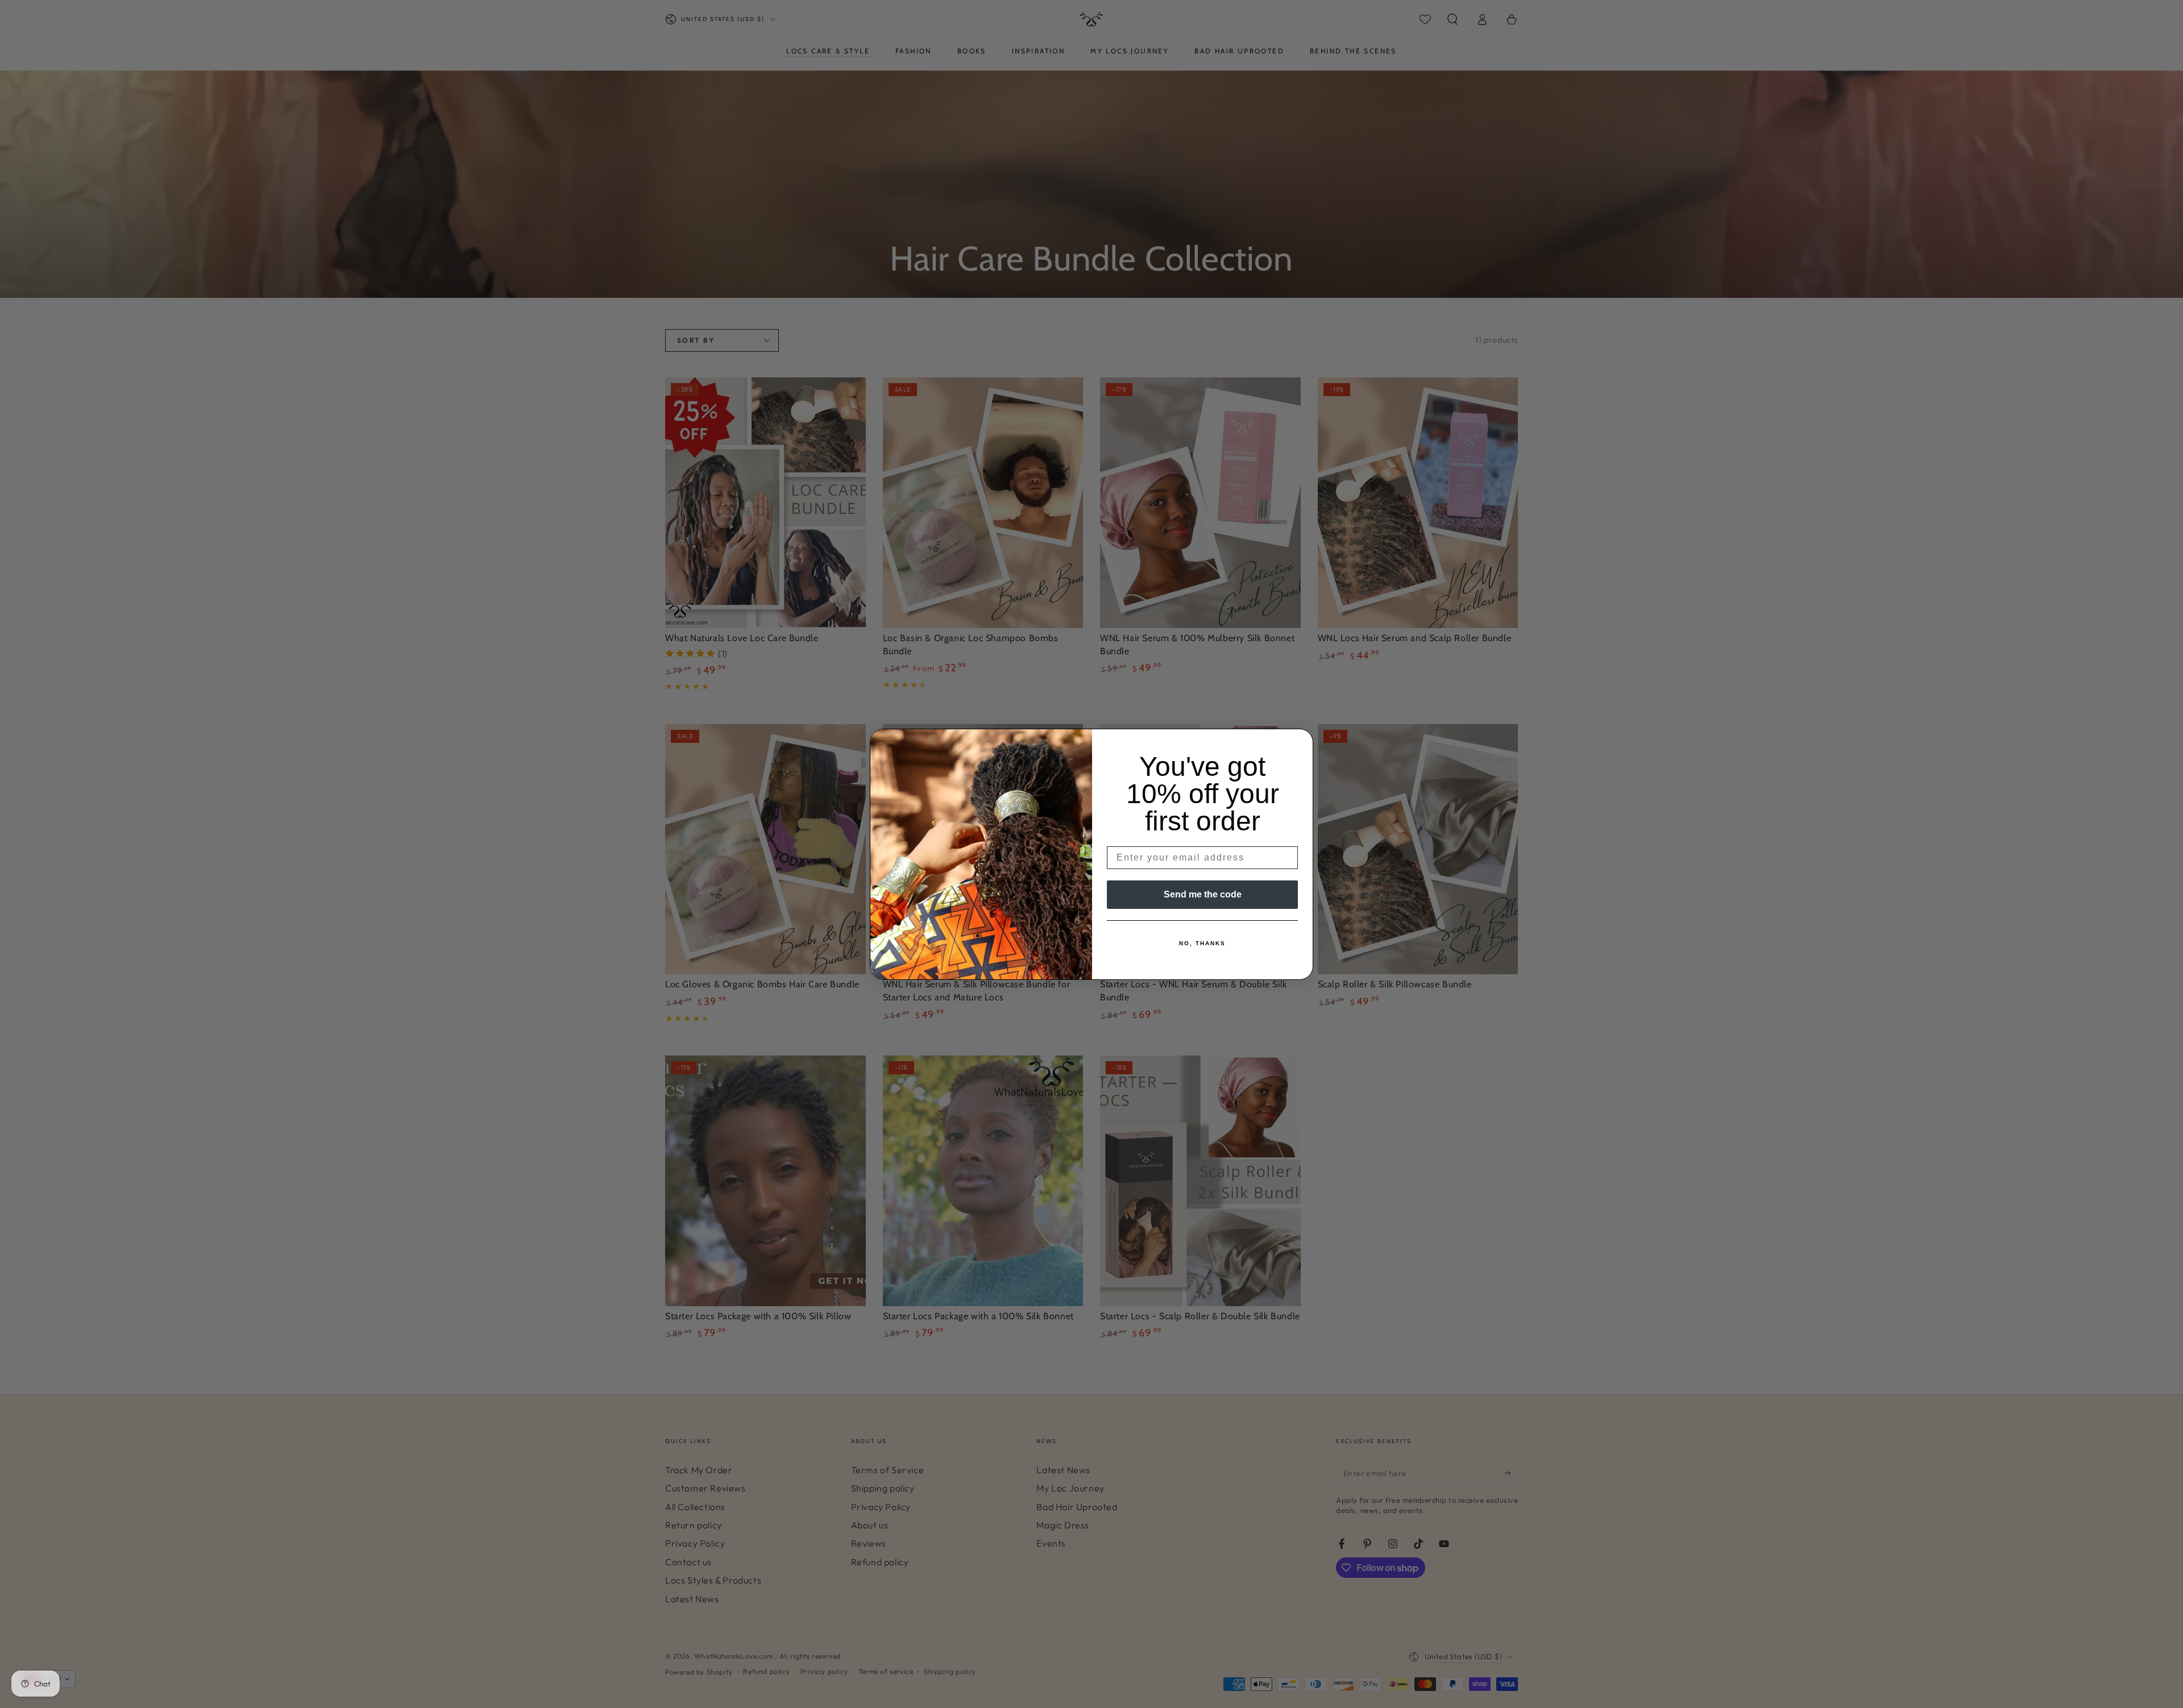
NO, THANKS (1202, 943)
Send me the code (1203, 894)
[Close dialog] (1301, 741)
